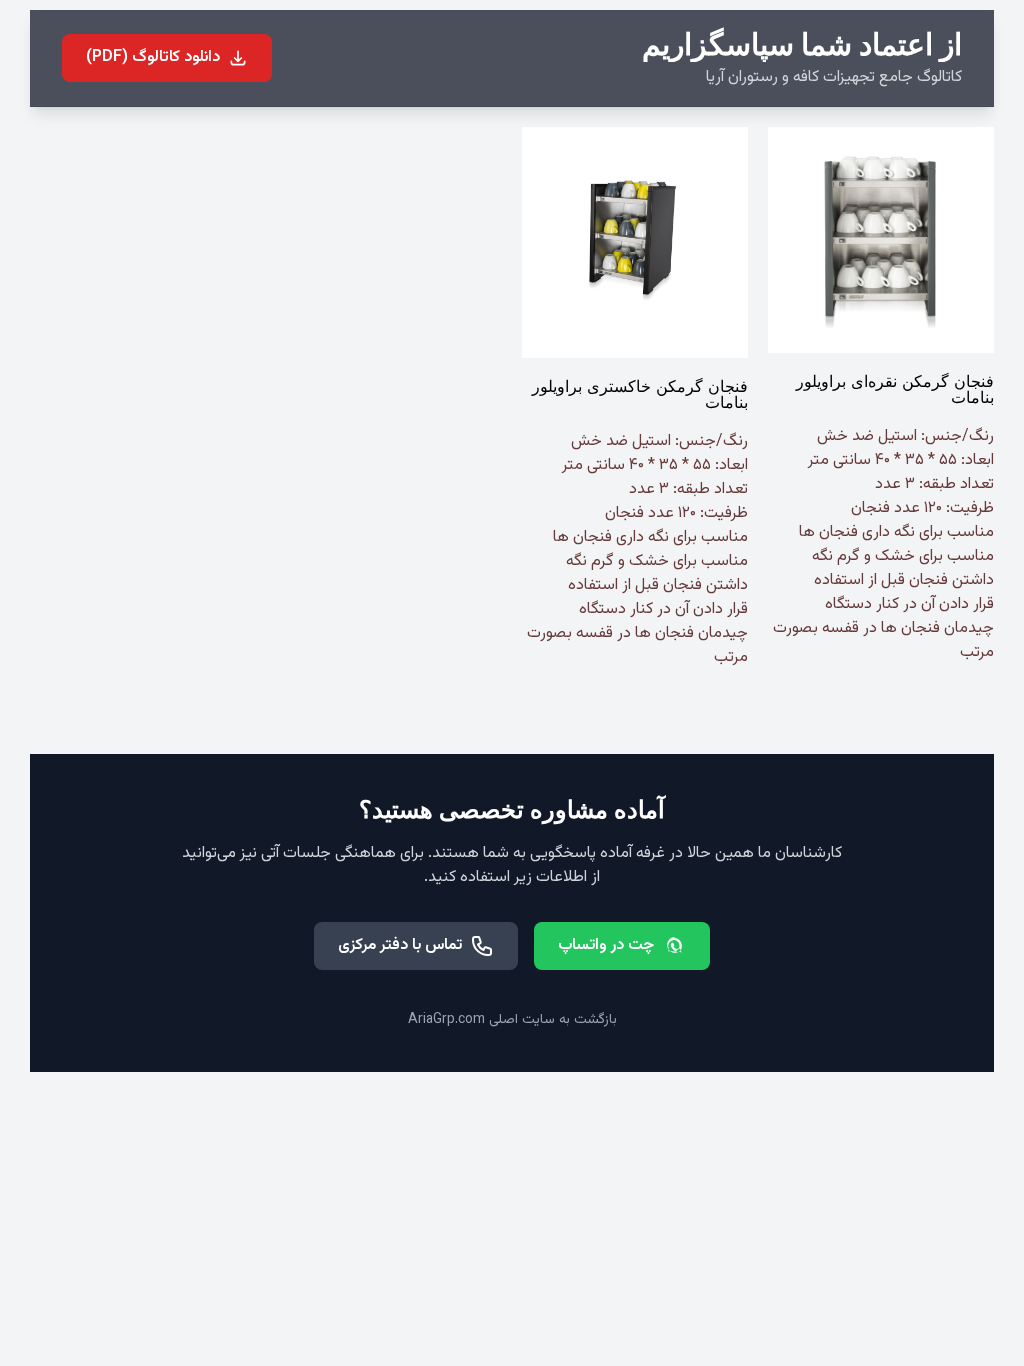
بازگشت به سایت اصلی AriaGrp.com (512, 1020)
